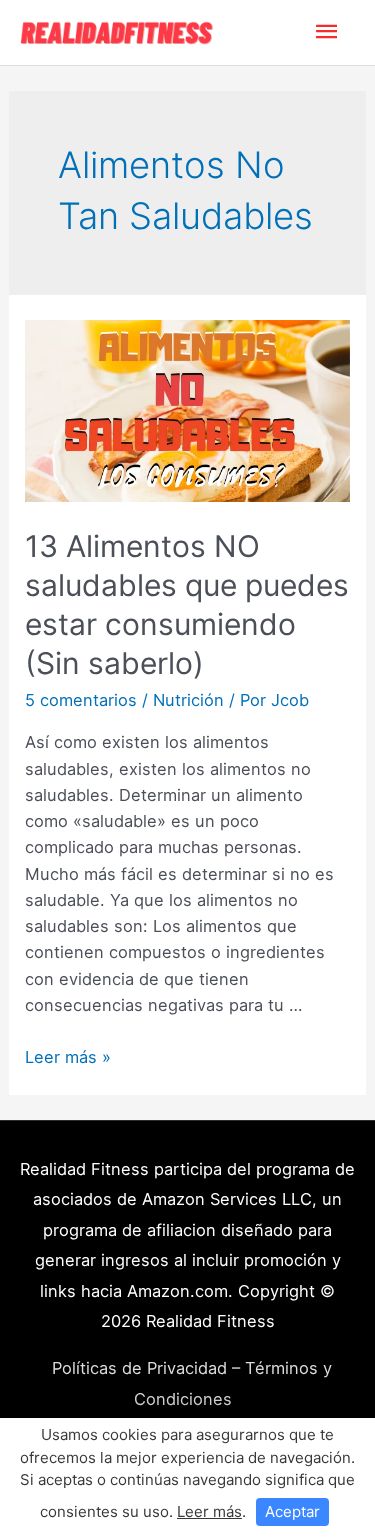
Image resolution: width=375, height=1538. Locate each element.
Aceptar (292, 1511)
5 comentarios (81, 700)
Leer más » (68, 1057)
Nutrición (188, 700)
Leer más (209, 1511)
